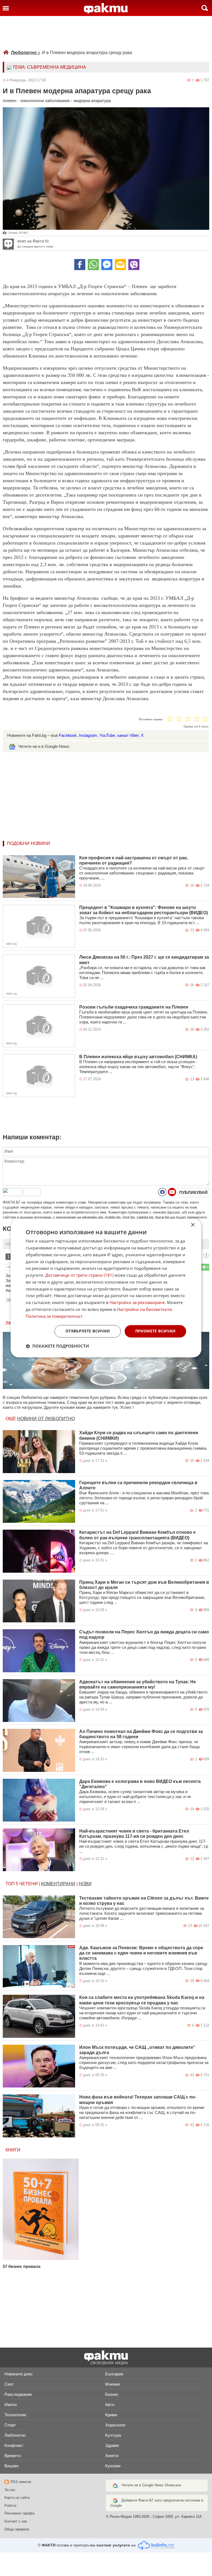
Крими (111, 2415)
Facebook (68, 735)
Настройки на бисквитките (144, 1309)
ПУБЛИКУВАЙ (193, 1192)
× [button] (193, 1225)
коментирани (58, 1884)
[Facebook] (80, 265)
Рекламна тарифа (19, 2513)
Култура (113, 2435)
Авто (110, 2405)
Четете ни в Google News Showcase (151, 2485)
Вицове (11, 2466)
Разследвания (18, 2394)
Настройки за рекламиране (137, 1303)
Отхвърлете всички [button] (88, 1331)
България (114, 2374)
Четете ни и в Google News (44, 746)
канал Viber (128, 735)
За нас (10, 2490)
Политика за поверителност (54, 1316)
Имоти (10, 2405)
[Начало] (106, 9)
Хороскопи (115, 2425)
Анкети (112, 2456)
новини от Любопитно (46, 1419)
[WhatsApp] (93, 265)
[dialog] (106, 1288)
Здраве (112, 2445)
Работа (10, 2506)
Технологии (15, 2415)
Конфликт (14, 2445)
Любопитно (26, 53)
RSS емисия (21, 2482)
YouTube (107, 735)
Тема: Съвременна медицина (49, 67)
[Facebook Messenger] (107, 265)
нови (85, 1884)
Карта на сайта (17, 2498)
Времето (13, 2456)
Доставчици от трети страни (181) (79, 1275)
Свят (9, 2384)
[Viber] (134, 265)
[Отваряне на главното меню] (6, 8)
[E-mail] (120, 265)
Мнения (112, 2384)
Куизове (113, 2466)
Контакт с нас (16, 2521)
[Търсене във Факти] (205, 8)
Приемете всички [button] (156, 1331)
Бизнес (112, 2394)
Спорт (10, 2425)
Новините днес (19, 2374)
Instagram (88, 735)
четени (29, 1884)
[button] (57, 1346)
